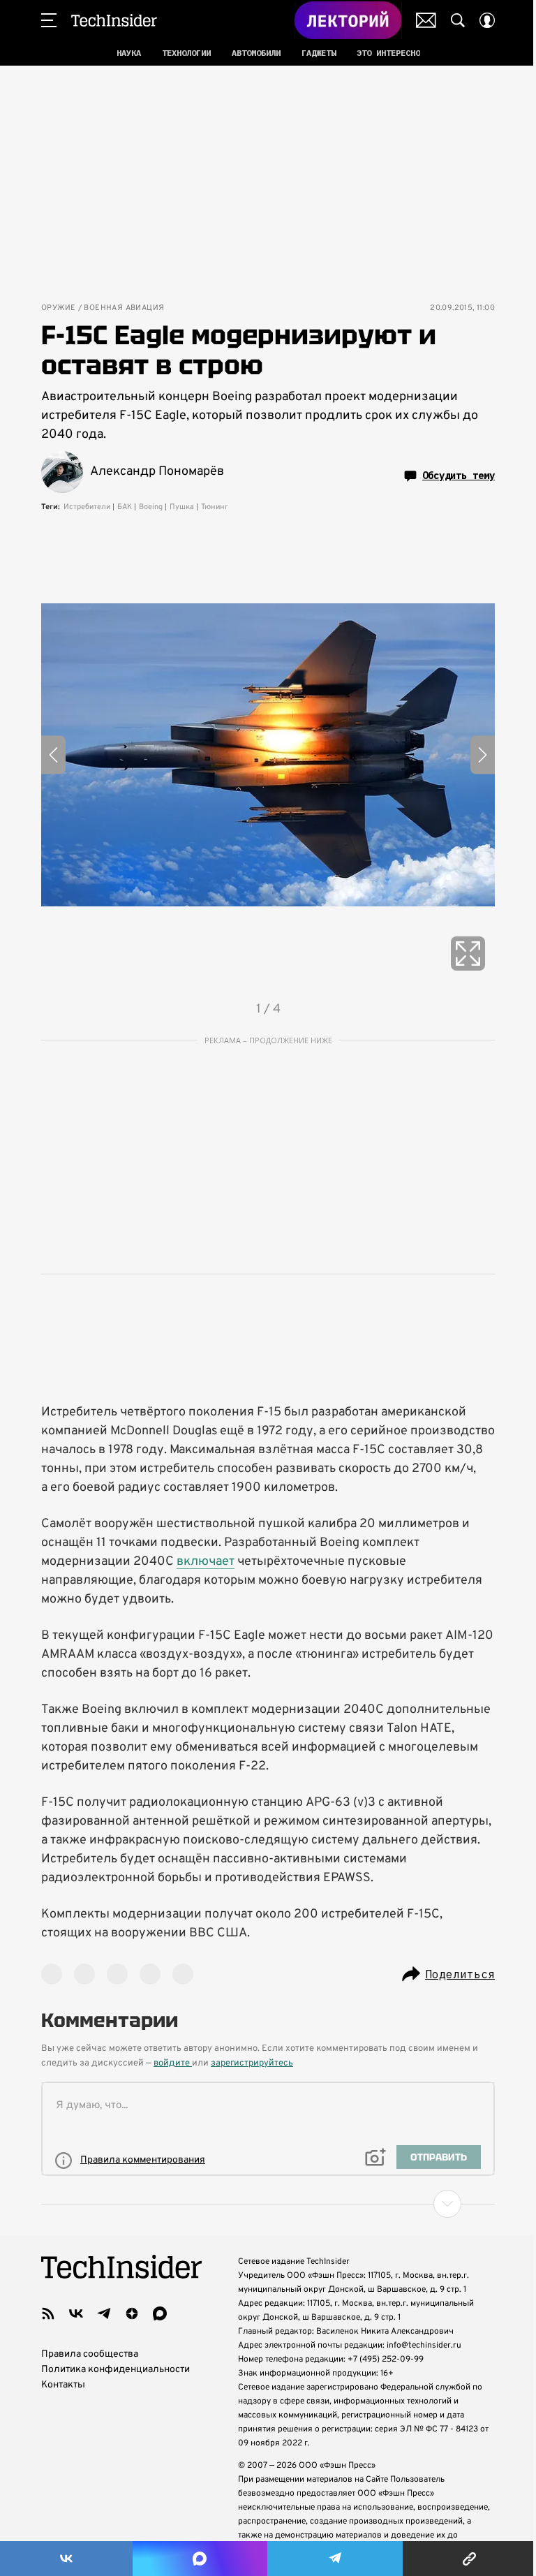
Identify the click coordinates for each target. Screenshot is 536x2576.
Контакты (63, 2385)
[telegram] (104, 2313)
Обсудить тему (459, 476)
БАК (125, 507)
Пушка (182, 507)
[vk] (76, 2313)
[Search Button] (458, 20)
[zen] (132, 2313)
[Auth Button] (487, 20)
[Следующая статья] (268, 2204)
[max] (160, 2313)
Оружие (58, 308)
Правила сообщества (90, 2354)
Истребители (87, 507)
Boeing (151, 507)
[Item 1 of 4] (268, 755)
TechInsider (114, 20)
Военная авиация (124, 308)
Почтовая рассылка (426, 20)
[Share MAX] (200, 2559)
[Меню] (49, 20)
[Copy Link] (469, 2559)
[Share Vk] (66, 2559)
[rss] (48, 2313)
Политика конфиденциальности (116, 2370)
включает (206, 1562)
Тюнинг (215, 507)
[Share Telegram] (335, 2559)
